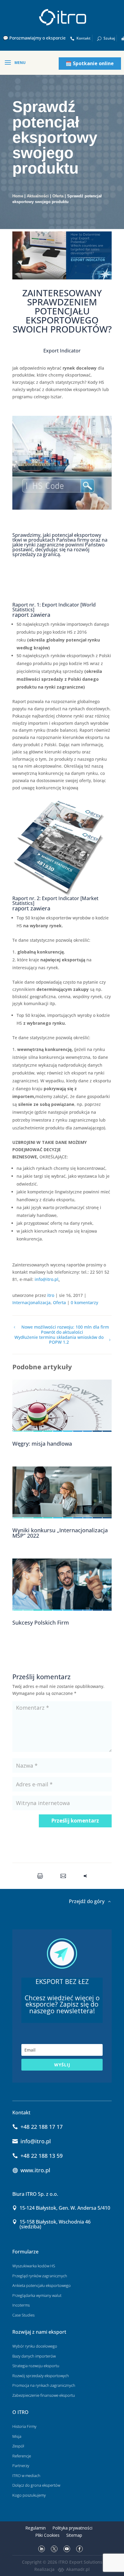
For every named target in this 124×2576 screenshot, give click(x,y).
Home (18, 196)
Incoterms (21, 2305)
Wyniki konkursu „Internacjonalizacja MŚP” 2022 (60, 1533)
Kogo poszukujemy (29, 2495)
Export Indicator (62, 351)
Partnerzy (21, 2466)
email (65, 1876)
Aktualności (38, 196)
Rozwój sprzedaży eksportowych (41, 2376)
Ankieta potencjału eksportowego (42, 2285)
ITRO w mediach (26, 2476)
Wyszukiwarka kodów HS (34, 2266)
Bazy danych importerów (34, 2356)
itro (51, 1295)
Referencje (22, 2456)
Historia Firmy (24, 2426)
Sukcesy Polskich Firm (41, 1622)
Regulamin (36, 2528)
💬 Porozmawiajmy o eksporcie (34, 38)
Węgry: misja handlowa (42, 1444)
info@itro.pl (46, 1279)
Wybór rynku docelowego (35, 2346)
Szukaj (109, 38)
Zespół (18, 2446)
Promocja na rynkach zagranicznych (44, 2385)
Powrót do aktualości (62, 1332)
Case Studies (23, 2315)
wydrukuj (41, 1876)
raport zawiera (31, 615)
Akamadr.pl (78, 2569)
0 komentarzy (84, 1302)
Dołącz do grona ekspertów (36, 2485)
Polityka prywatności (72, 2528)
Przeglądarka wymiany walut (37, 2295)
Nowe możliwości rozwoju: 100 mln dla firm (65, 1327)
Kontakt (84, 38)
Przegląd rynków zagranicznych (40, 2276)
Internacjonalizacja (31, 1302)
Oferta (58, 196)
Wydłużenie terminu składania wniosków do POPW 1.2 (59, 1340)
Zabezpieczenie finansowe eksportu (44, 2395)
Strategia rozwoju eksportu (36, 2366)
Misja (17, 2436)
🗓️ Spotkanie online (90, 63)
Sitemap (74, 2535)
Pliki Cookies (47, 2535)
